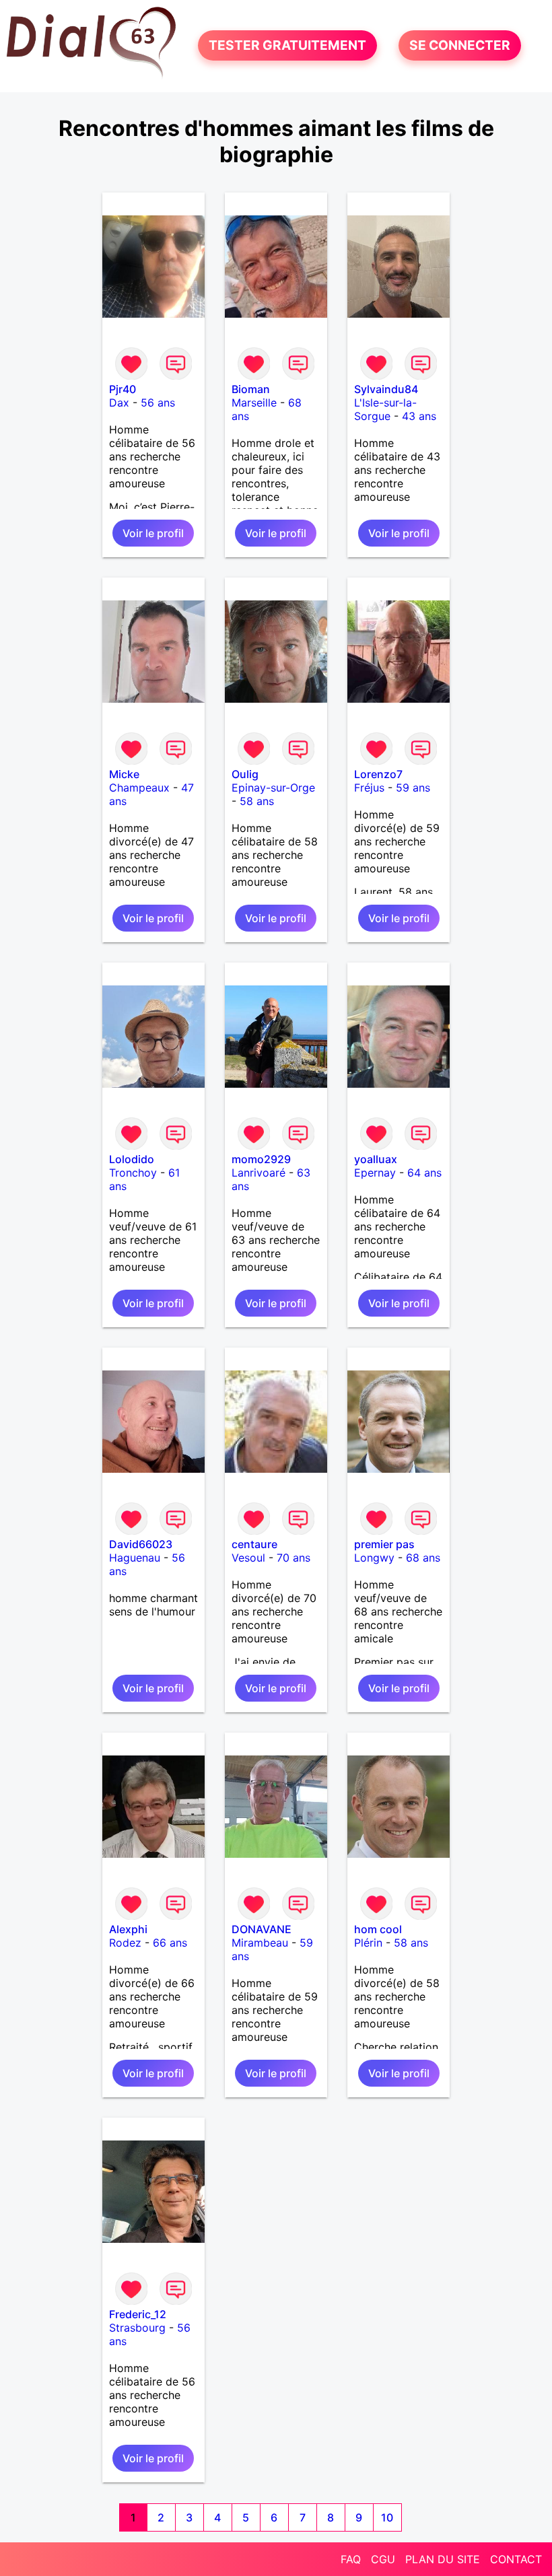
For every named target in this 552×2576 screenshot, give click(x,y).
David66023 (141, 1544)
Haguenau (135, 1558)
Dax (119, 403)
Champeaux (139, 788)
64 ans (424, 1173)
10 (387, 2517)
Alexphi (128, 1929)
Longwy (374, 1558)
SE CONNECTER (460, 46)
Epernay (375, 1173)
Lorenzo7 (378, 774)
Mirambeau (260, 1943)
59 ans (413, 788)
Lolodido (132, 1159)
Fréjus (369, 788)
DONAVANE (262, 1929)
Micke (124, 774)
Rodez (125, 1943)
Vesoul (248, 1558)
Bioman (251, 389)
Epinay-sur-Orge (273, 788)
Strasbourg (137, 2328)
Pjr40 (123, 389)
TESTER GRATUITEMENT (287, 46)
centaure (254, 1544)
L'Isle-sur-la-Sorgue (385, 409)
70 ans (294, 1558)
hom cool (378, 1929)
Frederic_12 (138, 2314)
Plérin (368, 1943)
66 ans (170, 1943)
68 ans (423, 1558)
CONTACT (516, 2559)
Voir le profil (153, 533)
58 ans (257, 801)
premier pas (384, 1544)
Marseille (254, 403)
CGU (383, 2559)
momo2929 (261, 1159)
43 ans (419, 416)
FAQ (351, 2559)
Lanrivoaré (258, 1173)
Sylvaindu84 (386, 389)
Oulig (245, 774)
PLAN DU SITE (443, 2559)
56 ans (158, 403)
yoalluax (376, 1159)
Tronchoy (133, 1173)
